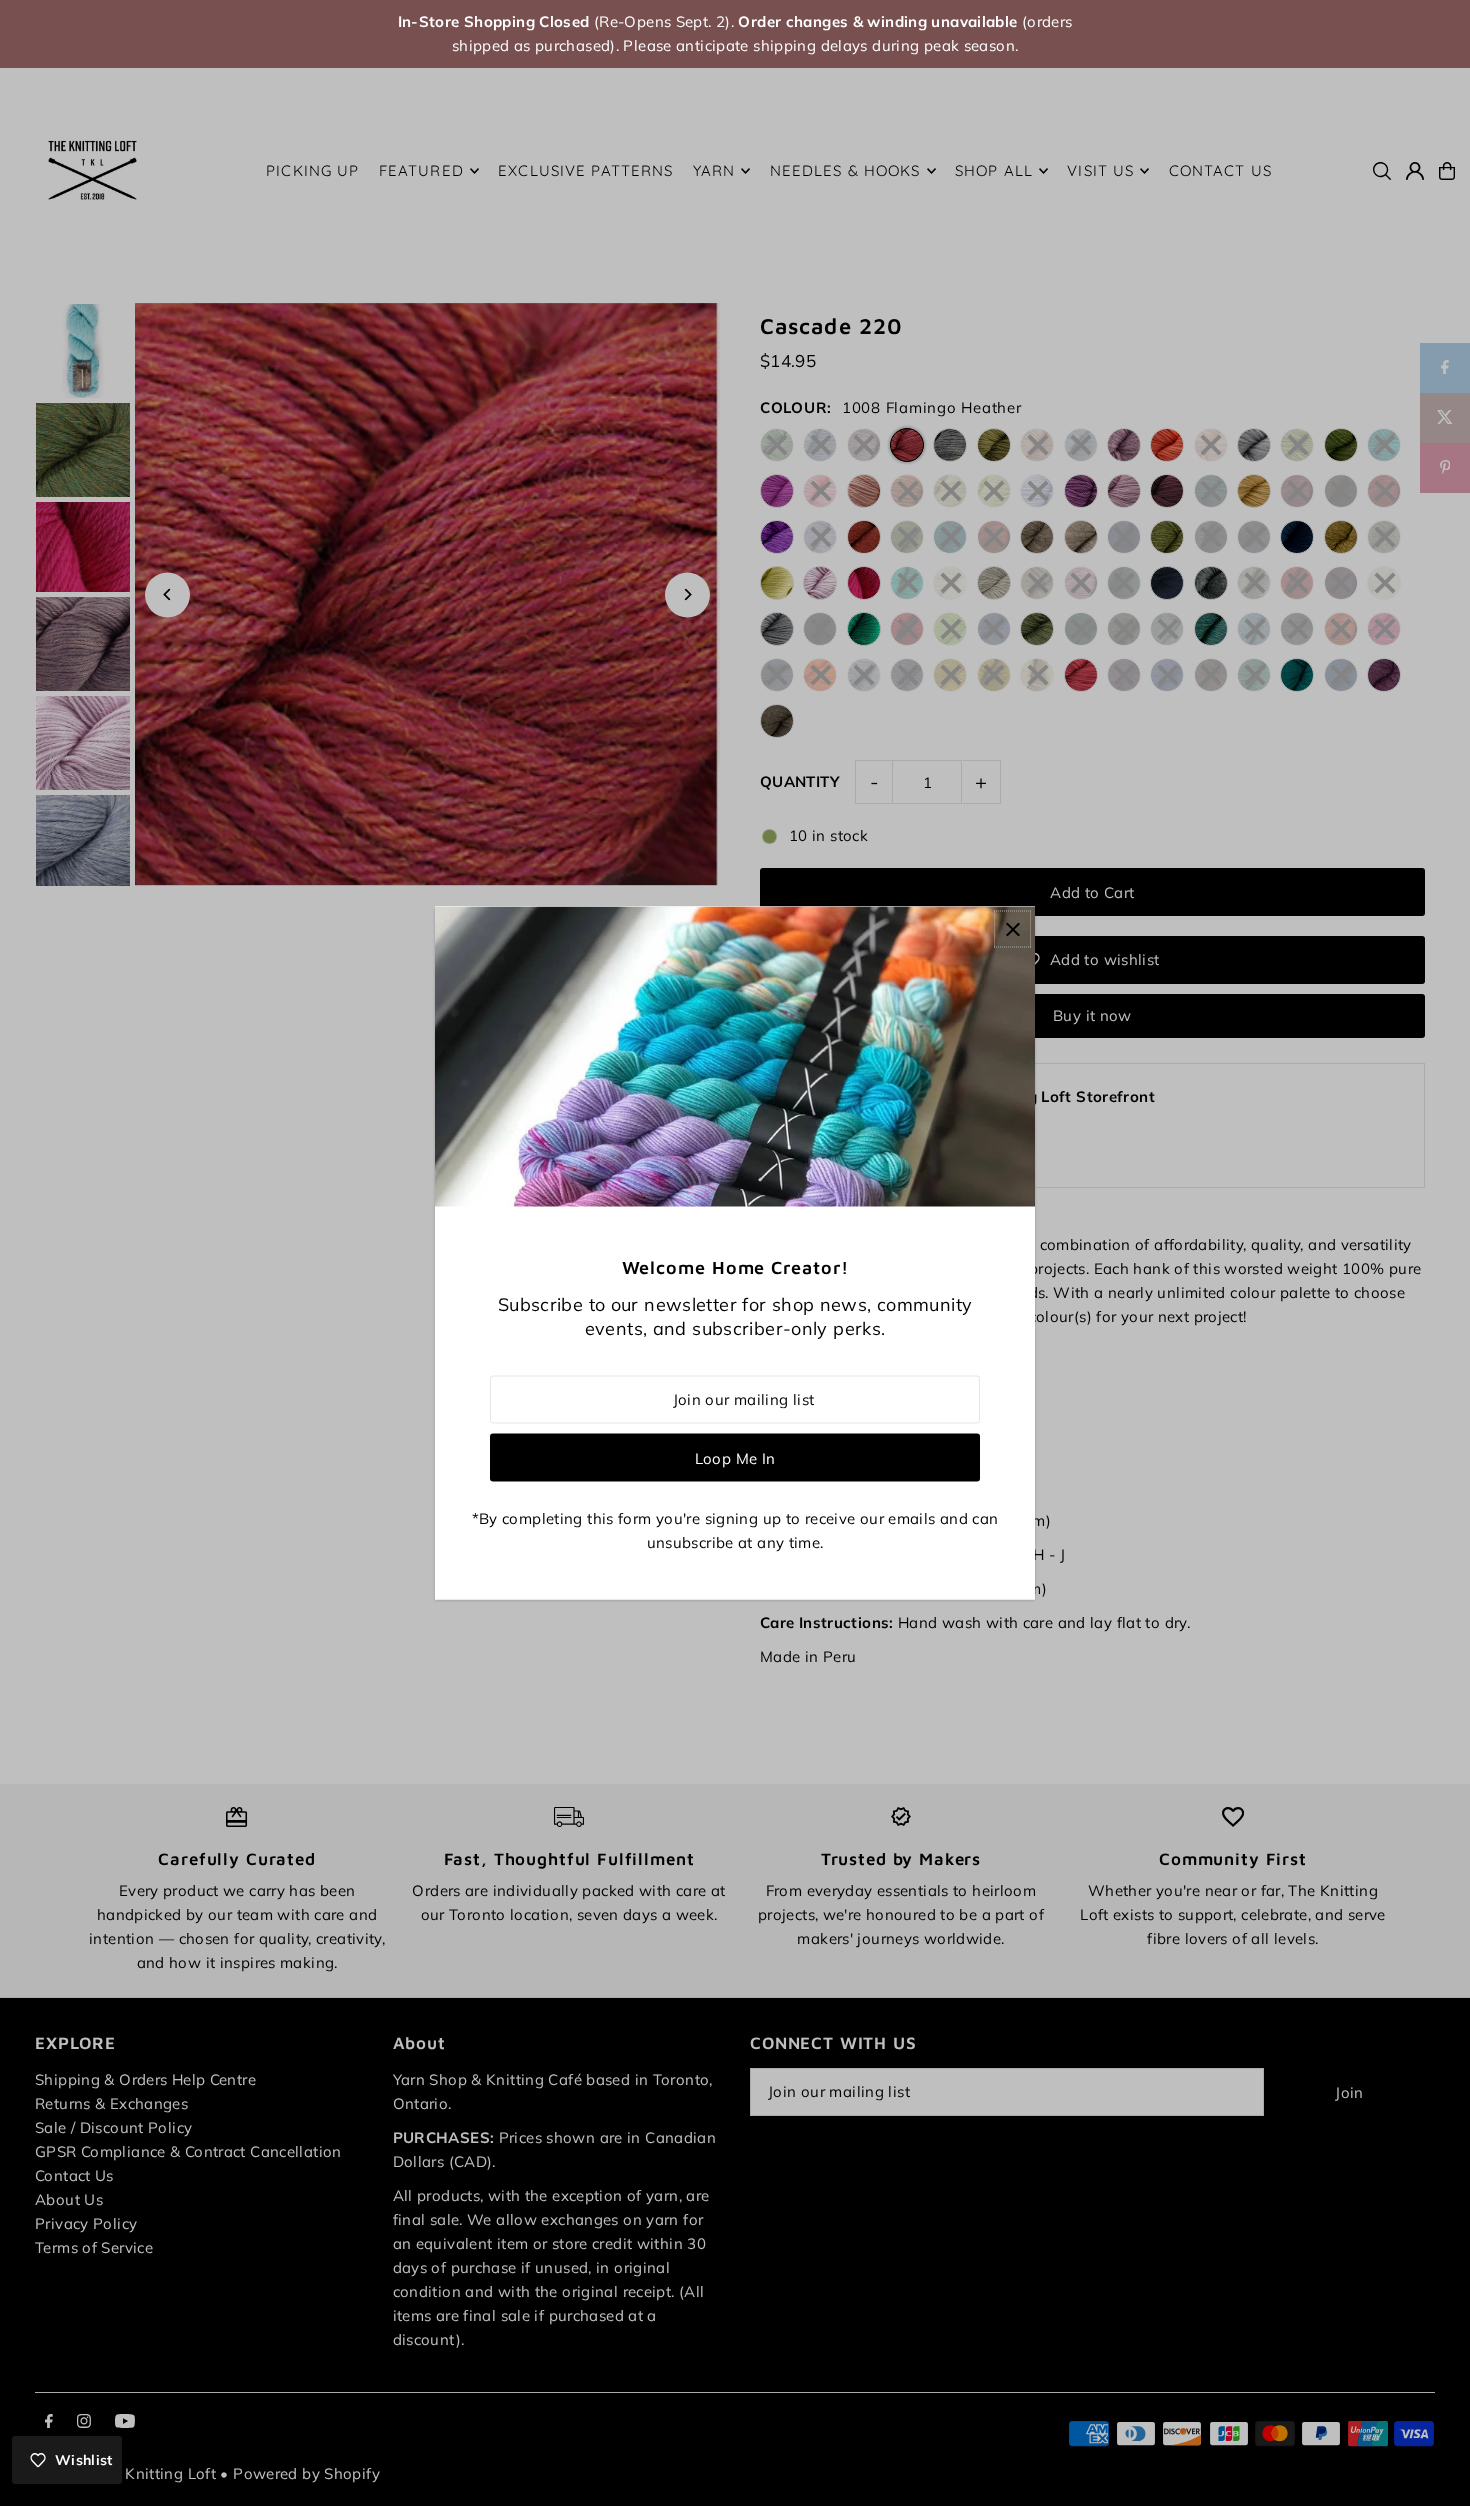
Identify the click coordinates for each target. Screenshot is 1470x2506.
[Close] (1012, 929)
